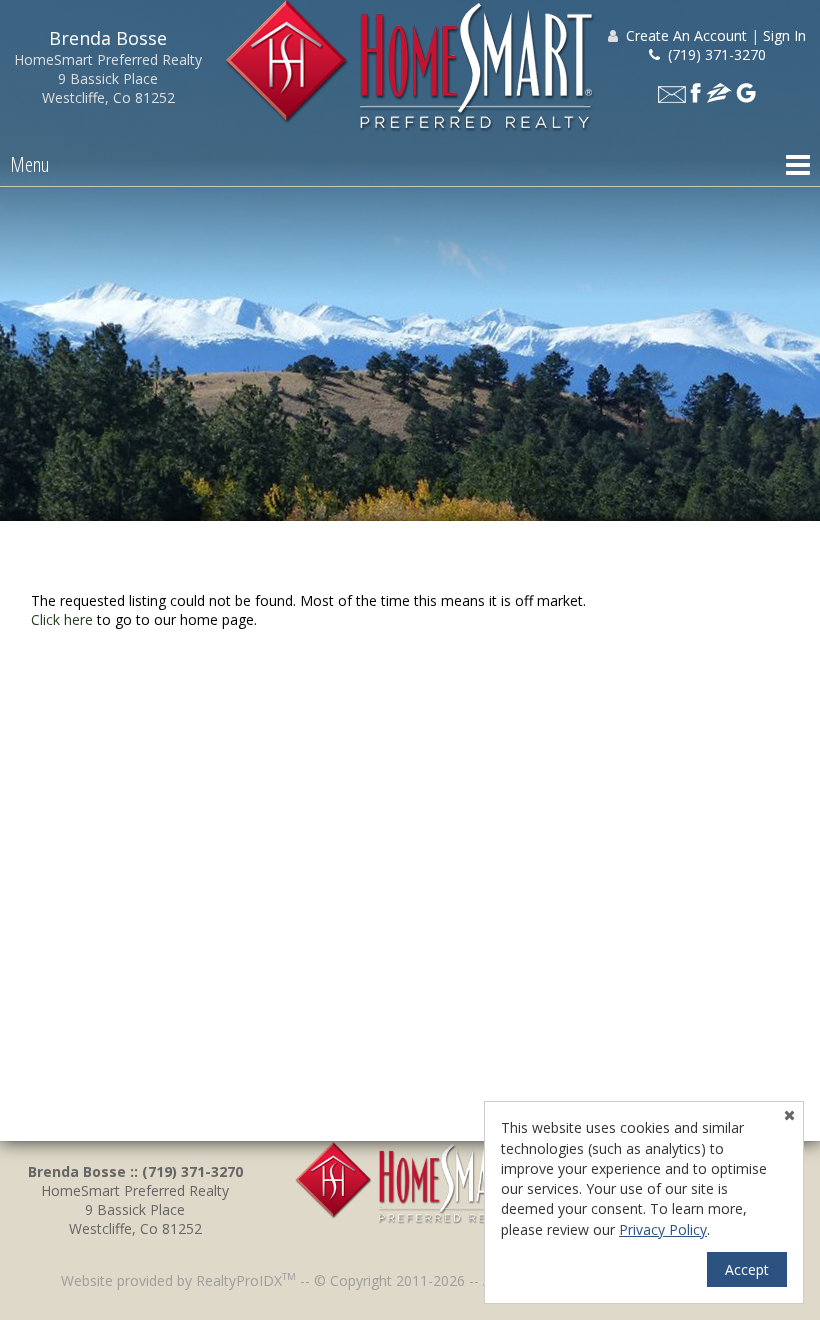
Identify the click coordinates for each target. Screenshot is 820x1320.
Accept (747, 1269)
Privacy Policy (663, 1229)
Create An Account (686, 35)
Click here (62, 619)
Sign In (784, 35)
